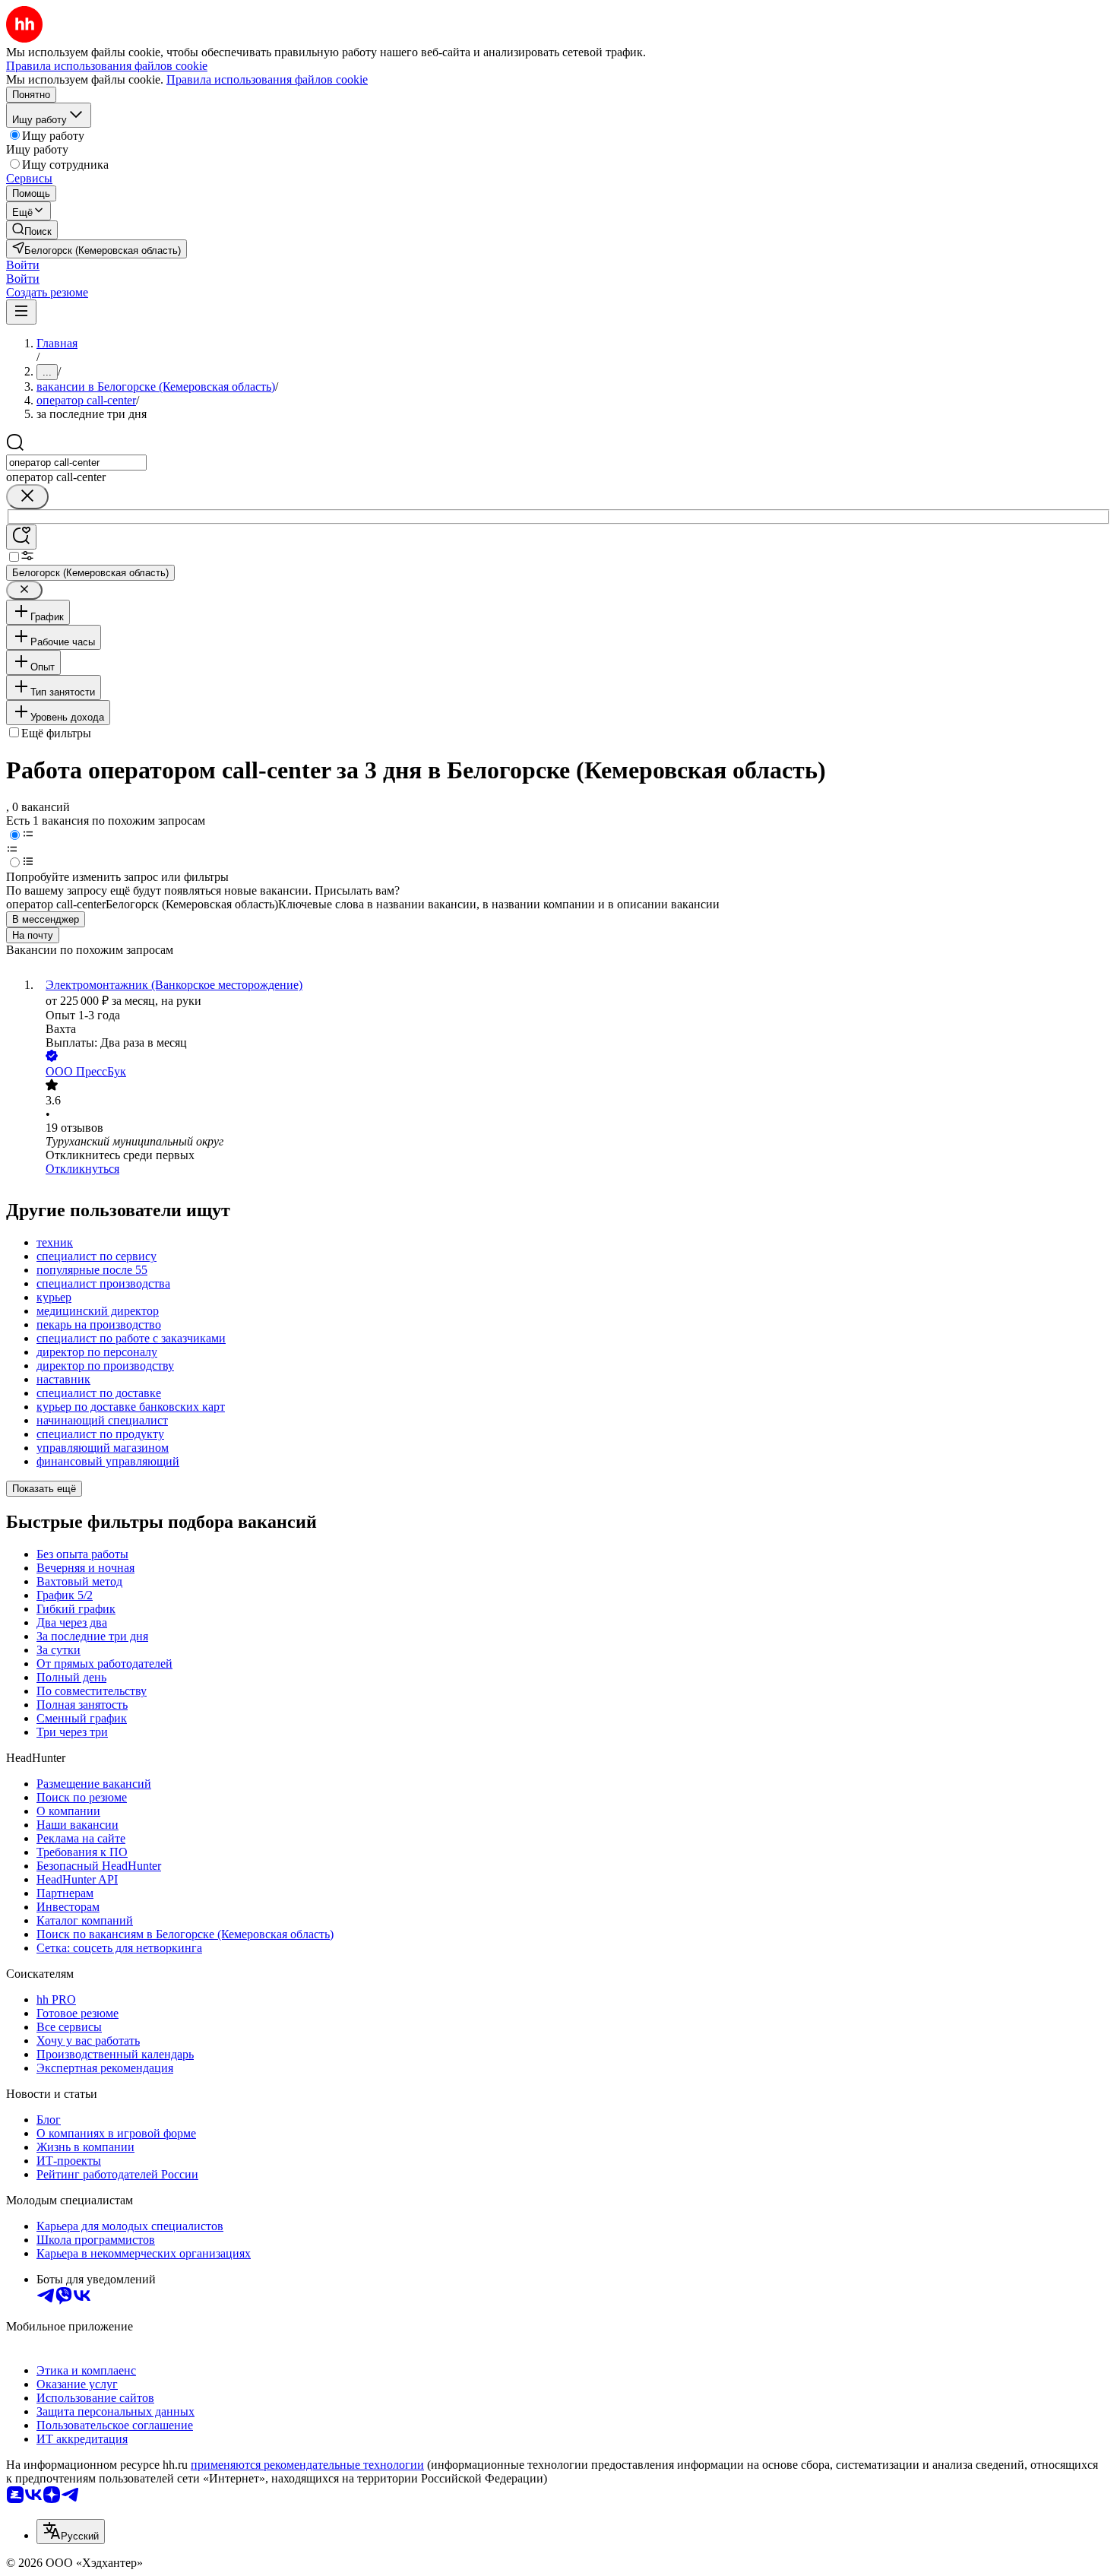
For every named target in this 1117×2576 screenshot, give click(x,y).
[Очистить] (27, 497)
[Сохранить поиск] (21, 537)
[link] (32, 230)
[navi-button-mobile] (21, 312)
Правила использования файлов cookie (267, 79)
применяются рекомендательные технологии (307, 2465)
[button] (23, 265)
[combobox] (76, 463)
